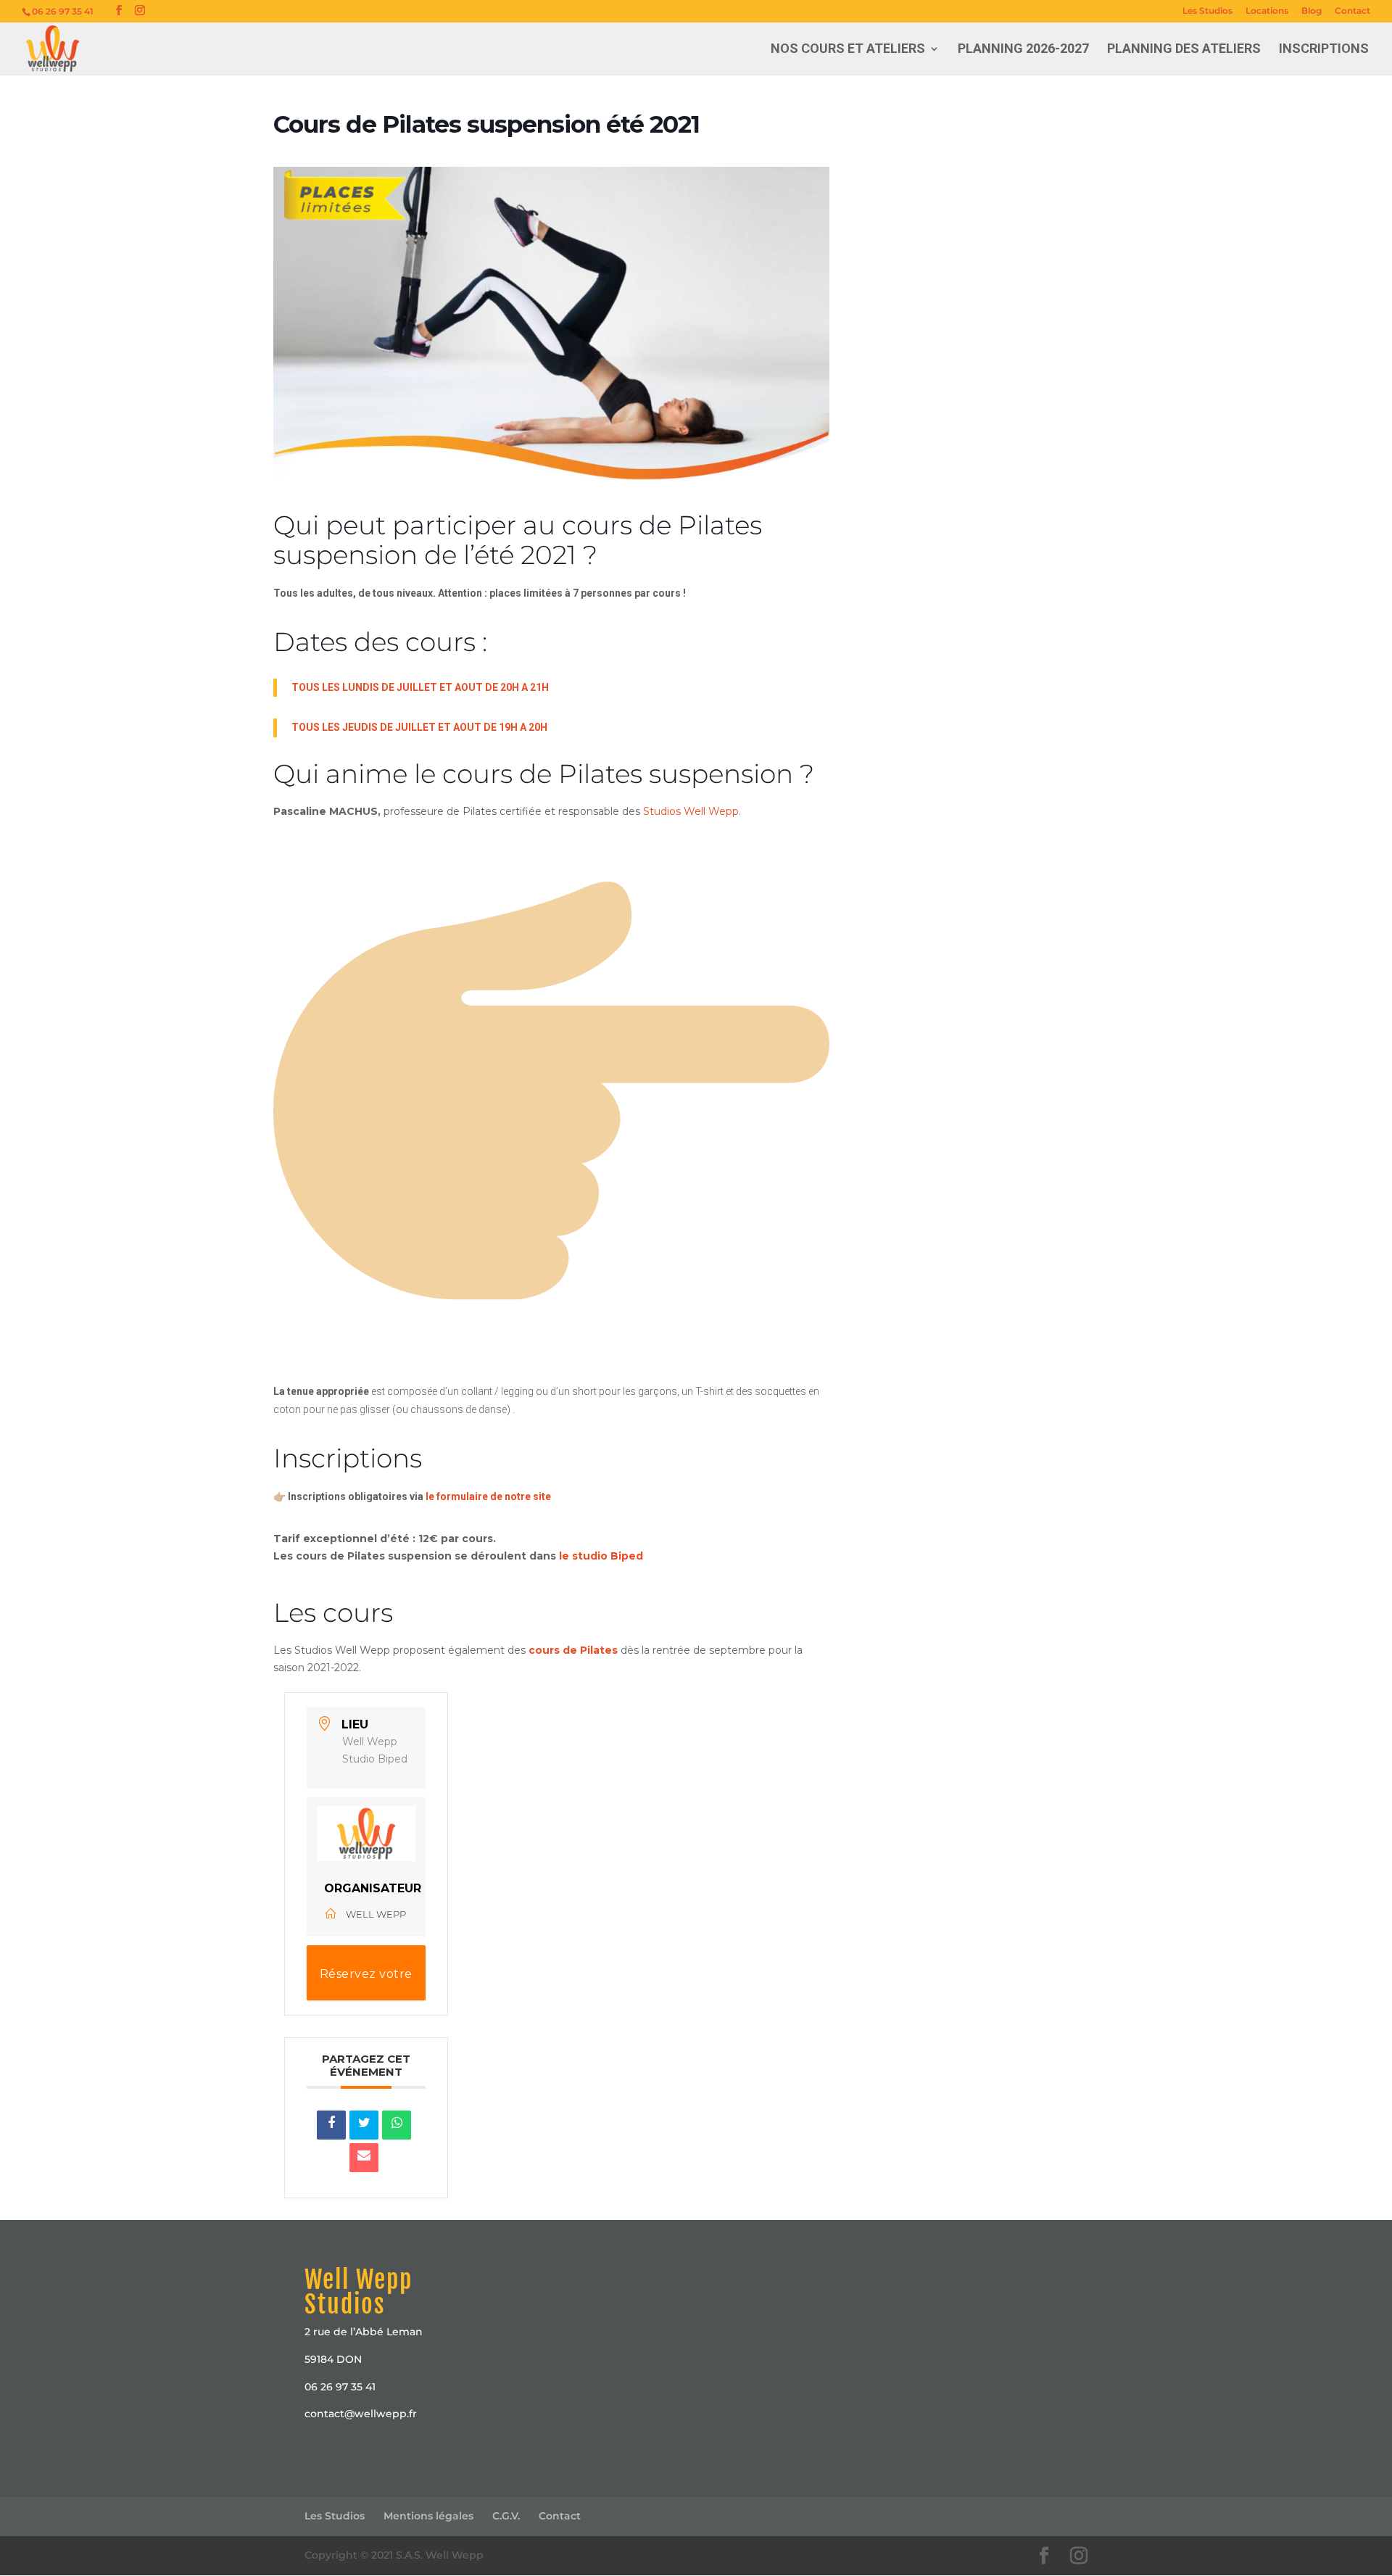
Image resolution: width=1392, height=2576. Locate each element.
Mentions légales (428, 2516)
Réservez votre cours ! (366, 1984)
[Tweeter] (364, 2125)
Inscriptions (1324, 50)
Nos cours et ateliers (848, 50)
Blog (1312, 11)
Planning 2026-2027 (1023, 50)
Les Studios (1207, 11)
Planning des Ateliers (1184, 50)
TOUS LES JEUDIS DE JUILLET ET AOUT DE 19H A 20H (419, 727)
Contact (1352, 11)
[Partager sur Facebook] (331, 2125)
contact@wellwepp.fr (361, 2414)
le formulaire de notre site (488, 1496)
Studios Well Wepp (691, 811)
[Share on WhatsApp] (397, 2125)
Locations (1267, 11)
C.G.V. (506, 2516)
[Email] (364, 2158)
